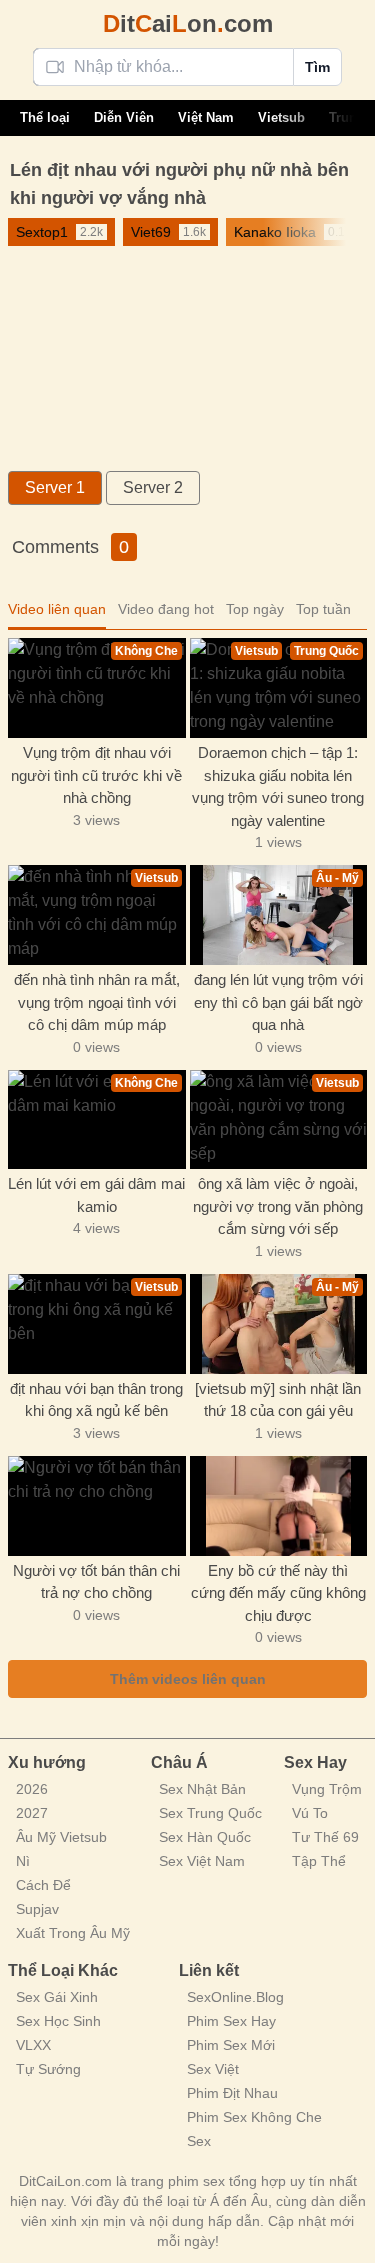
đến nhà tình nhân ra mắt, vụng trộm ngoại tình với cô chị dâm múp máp (97, 1002)
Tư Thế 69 (325, 1837)
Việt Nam (206, 117)
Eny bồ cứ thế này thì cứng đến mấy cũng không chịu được (278, 1593)
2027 (32, 1813)
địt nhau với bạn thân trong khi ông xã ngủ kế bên (96, 1400)
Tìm (317, 67)
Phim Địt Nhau (232, 2093)
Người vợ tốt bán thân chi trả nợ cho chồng (96, 1582)
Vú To (310, 1813)
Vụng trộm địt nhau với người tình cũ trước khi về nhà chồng (96, 775)
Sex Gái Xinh (57, 1997)
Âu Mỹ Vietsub (61, 1837)
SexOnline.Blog (235, 1997)
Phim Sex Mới (231, 2045)
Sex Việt (213, 2069)
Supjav (37, 1909)
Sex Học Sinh (58, 2021)
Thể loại (45, 117)
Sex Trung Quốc (210, 1813)
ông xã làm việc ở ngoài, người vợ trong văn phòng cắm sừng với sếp (278, 1206)
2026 (32, 1789)
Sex (199, 2141)
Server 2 (153, 487)
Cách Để (43, 1885)
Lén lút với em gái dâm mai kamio (96, 1195)
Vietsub (281, 117)
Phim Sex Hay (231, 2021)
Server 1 (55, 487)
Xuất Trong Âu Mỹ (73, 1933)
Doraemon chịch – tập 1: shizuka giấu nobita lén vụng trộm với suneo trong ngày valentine (278, 786)
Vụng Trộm (327, 1789)
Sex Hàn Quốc (205, 1837)
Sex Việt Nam (202, 1861)
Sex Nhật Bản (202, 1789)
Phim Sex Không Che (254, 2117)
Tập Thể (319, 1861)
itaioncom (188, 23)
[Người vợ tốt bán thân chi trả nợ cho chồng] (97, 1506)
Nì (23, 1861)
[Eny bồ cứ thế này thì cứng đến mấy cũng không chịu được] (279, 1506)
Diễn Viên (124, 117)
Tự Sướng (48, 2069)
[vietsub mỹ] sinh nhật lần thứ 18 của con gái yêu (278, 1400)
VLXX (33, 2045)
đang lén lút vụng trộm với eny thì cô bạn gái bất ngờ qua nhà (278, 1002)
